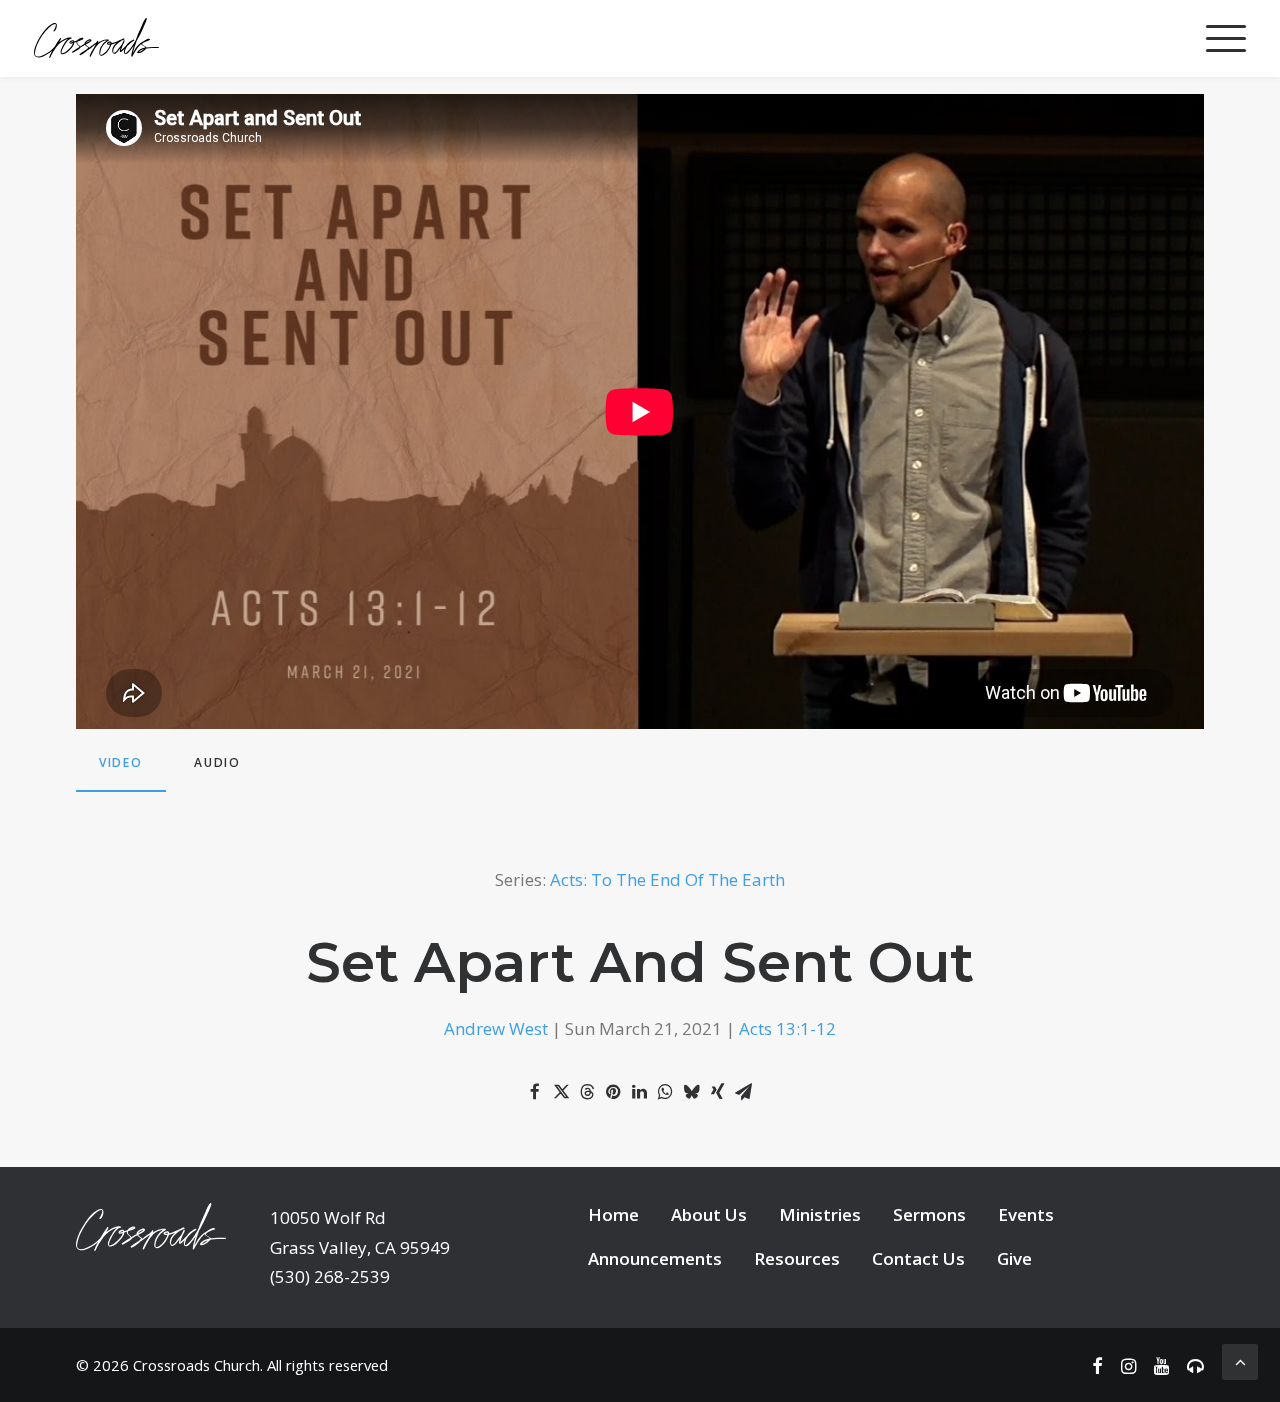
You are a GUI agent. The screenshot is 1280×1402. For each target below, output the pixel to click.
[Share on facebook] (535, 1092)
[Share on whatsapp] (665, 1092)
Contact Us (918, 1258)
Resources (797, 1258)
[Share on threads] (587, 1092)
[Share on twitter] (561, 1092)
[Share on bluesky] (691, 1092)
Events (1026, 1214)
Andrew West (496, 1028)
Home (613, 1214)
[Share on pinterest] (613, 1092)
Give (1014, 1258)
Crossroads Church (196, 1365)
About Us (709, 1214)
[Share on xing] (717, 1092)
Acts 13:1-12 (787, 1028)
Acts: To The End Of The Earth (667, 879)
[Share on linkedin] (639, 1092)
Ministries (820, 1214)
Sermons (929, 1214)
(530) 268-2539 (330, 1276)
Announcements (655, 1258)
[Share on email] (743, 1092)
